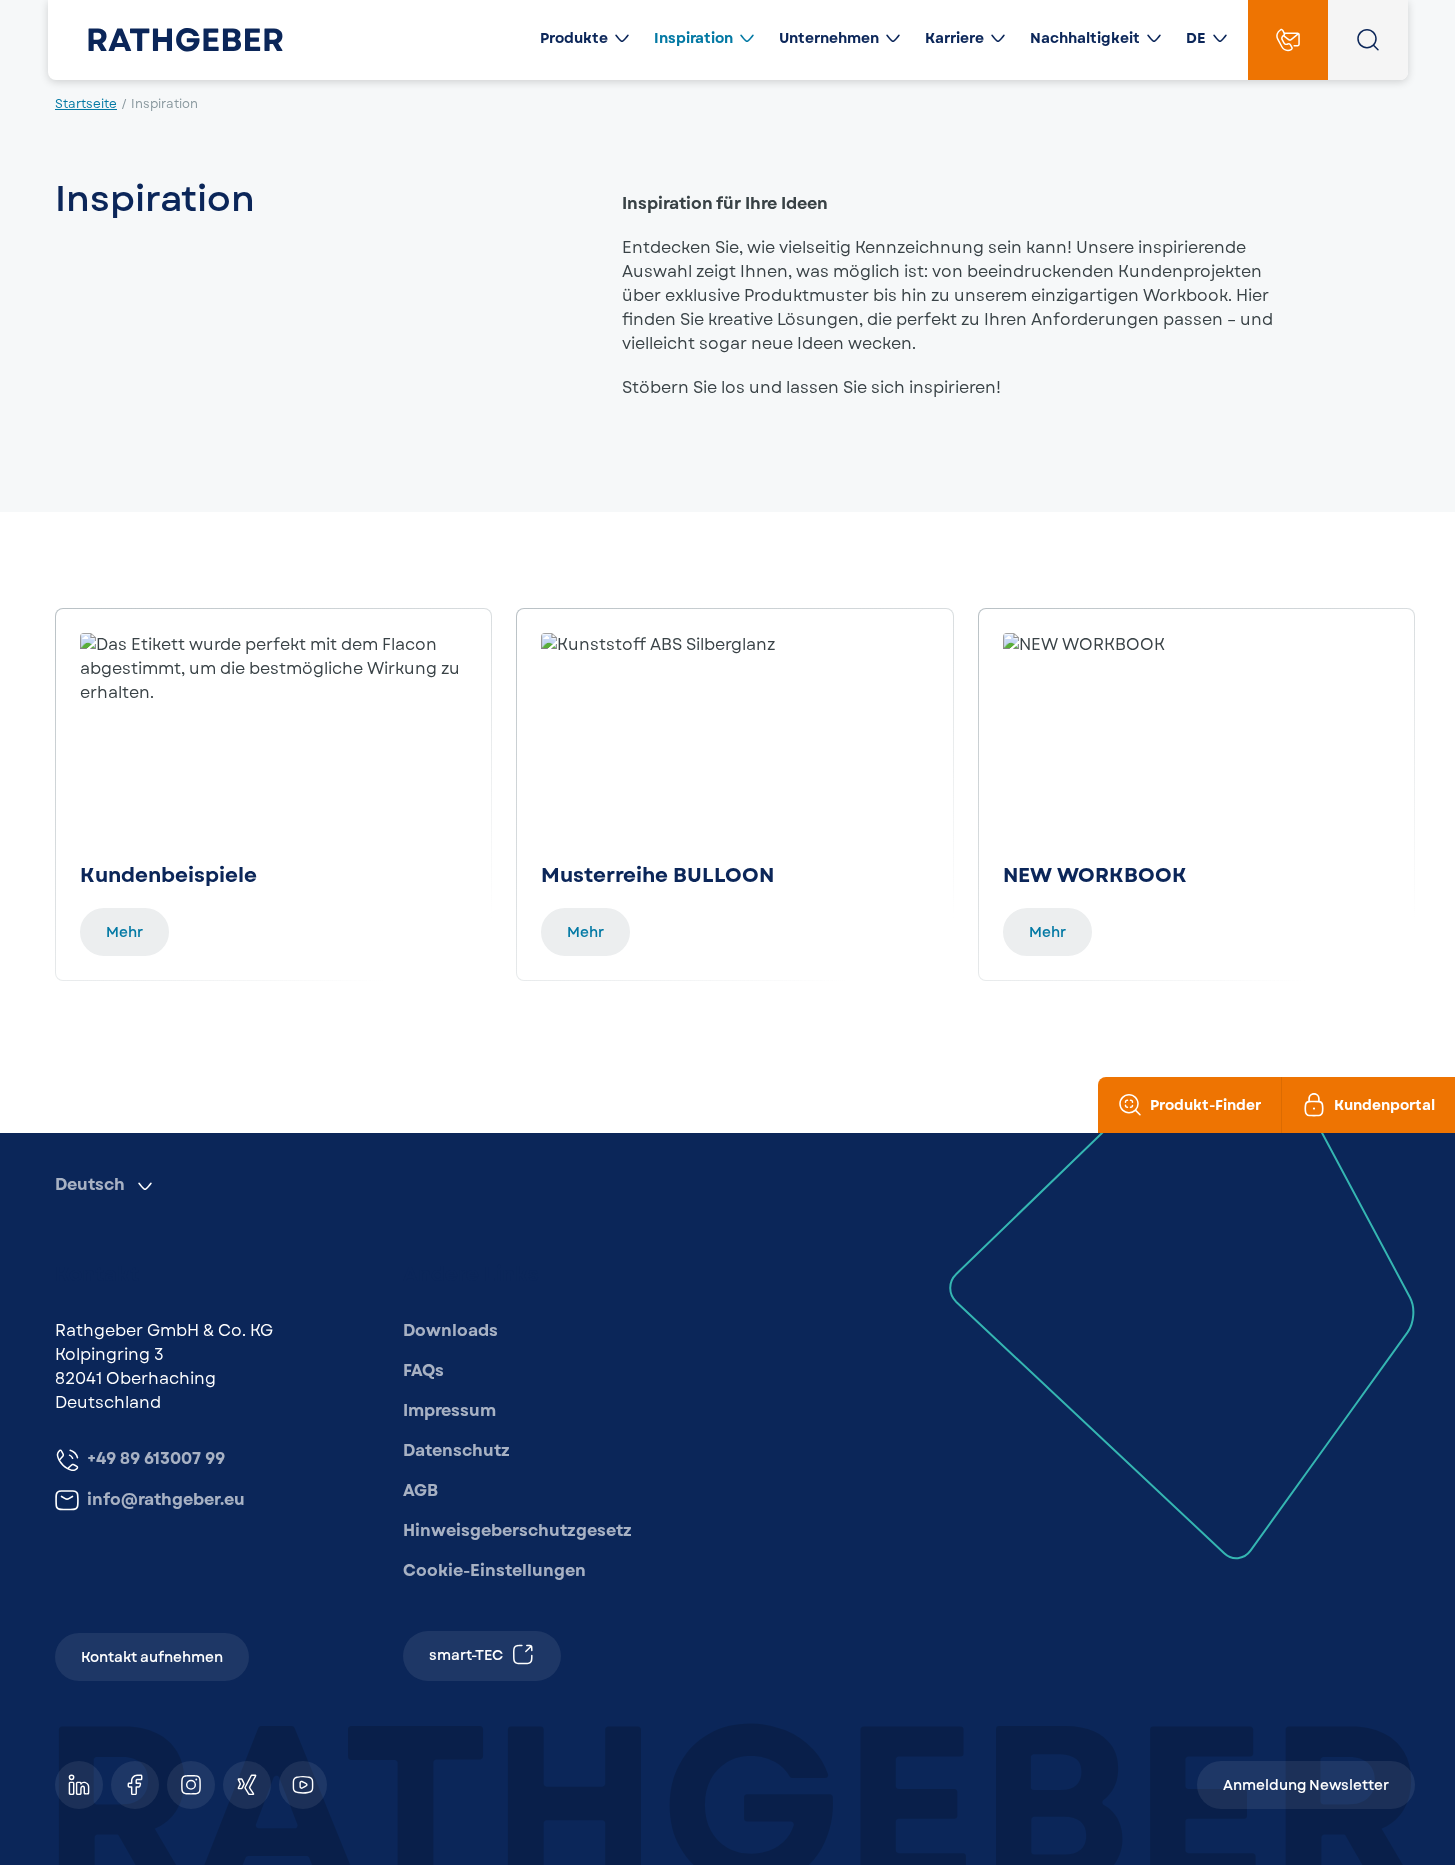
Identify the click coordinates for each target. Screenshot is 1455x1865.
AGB (420, 1490)
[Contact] (1288, 40)
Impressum (449, 1410)
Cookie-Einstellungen (494, 1570)
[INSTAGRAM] (191, 1785)
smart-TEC (466, 1655)
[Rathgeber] (169, 40)
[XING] (247, 1785)
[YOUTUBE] (303, 1785)
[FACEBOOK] (135, 1785)
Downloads (450, 1330)
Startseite (86, 104)
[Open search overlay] (1368, 40)
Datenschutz (456, 1450)
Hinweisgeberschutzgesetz (517, 1530)
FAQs (423, 1370)
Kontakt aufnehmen (152, 1657)
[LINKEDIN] (79, 1785)
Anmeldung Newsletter (1306, 1785)
